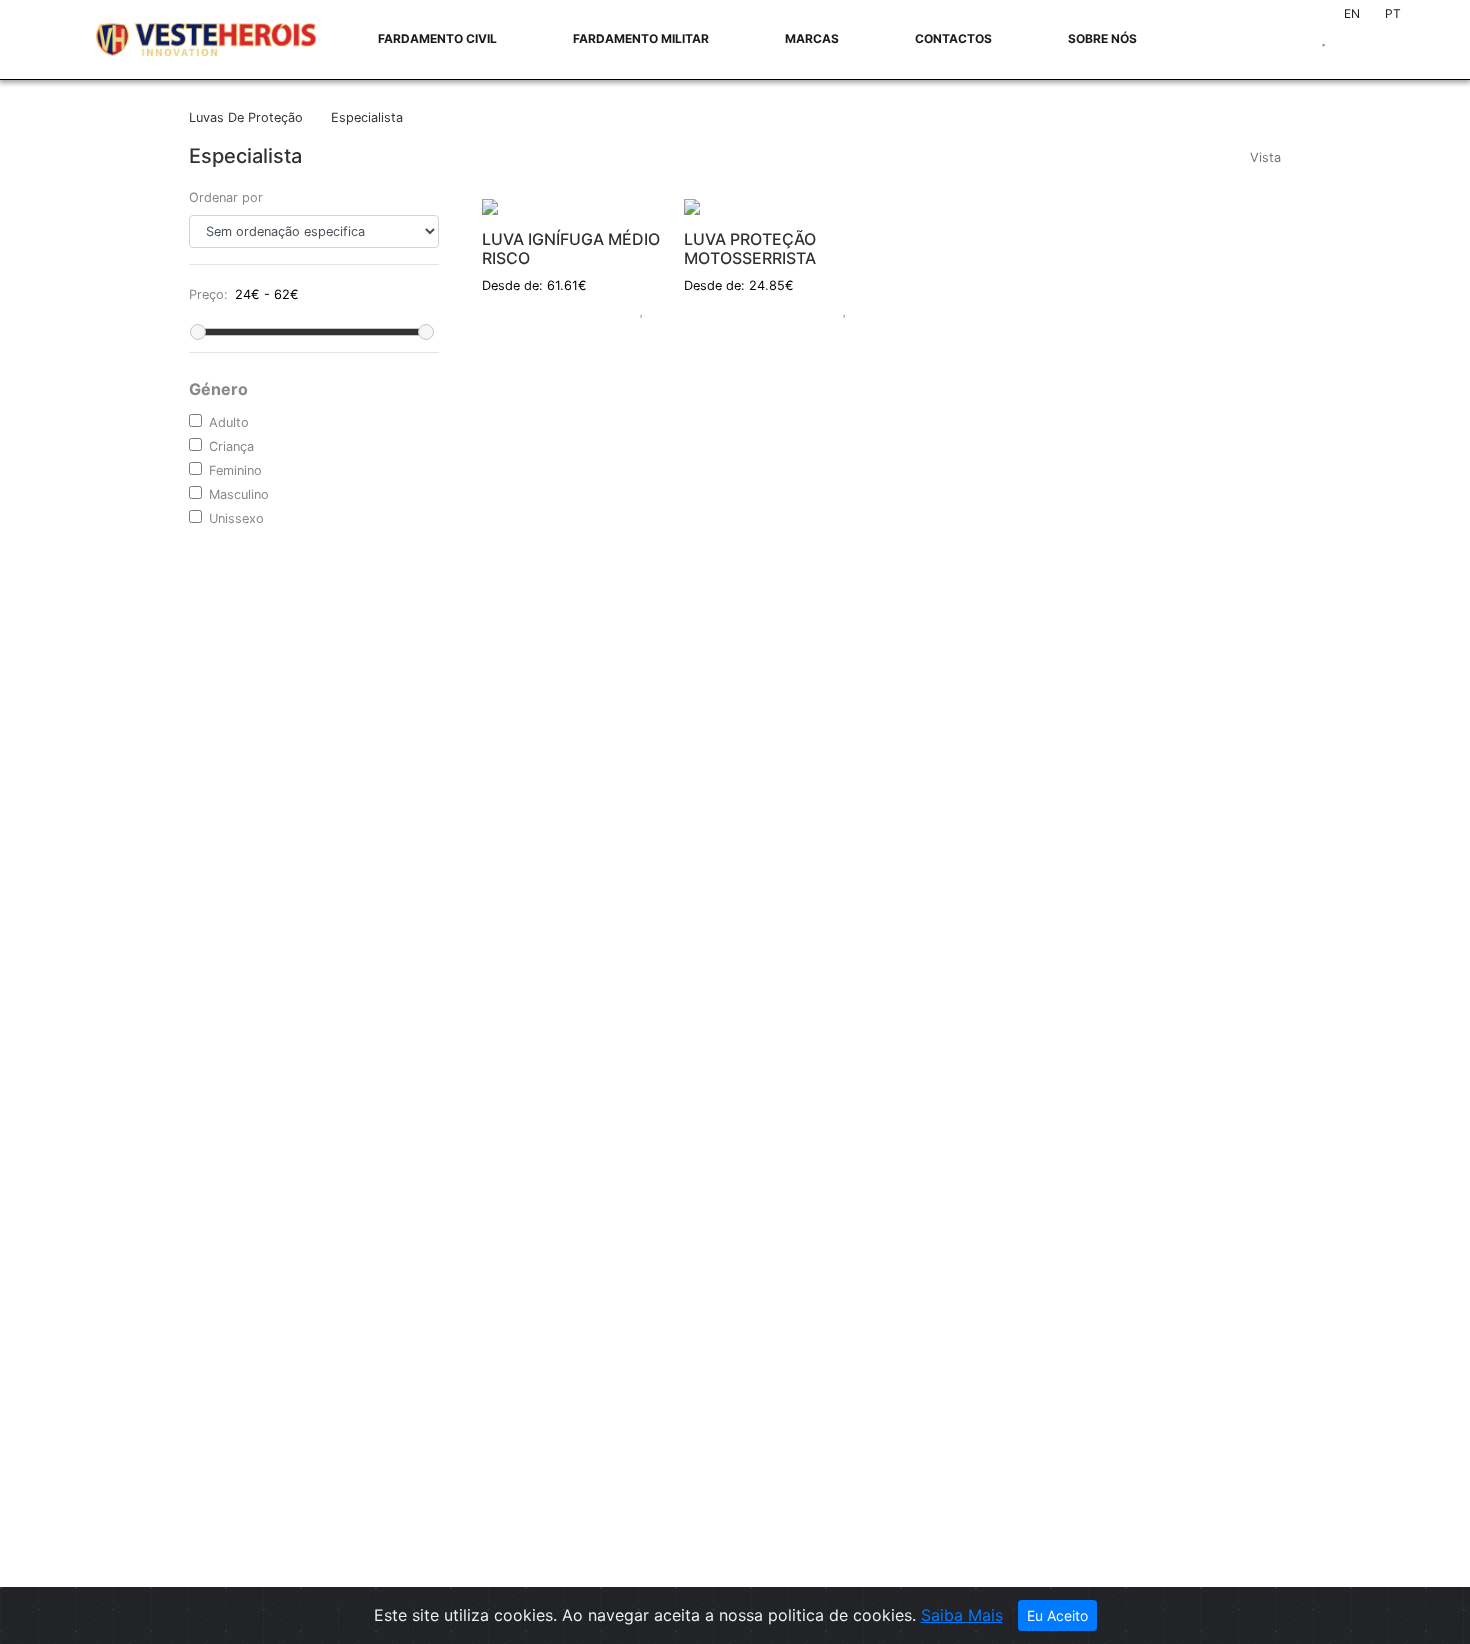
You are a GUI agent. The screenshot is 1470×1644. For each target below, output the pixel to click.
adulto (229, 422)
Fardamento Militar (641, 38)
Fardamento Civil (437, 38)
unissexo (236, 518)
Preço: (208, 294)
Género (218, 389)
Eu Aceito (1057, 1615)
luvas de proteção (248, 117)
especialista (367, 117)
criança (231, 446)
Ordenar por (226, 197)
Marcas (812, 38)
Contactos (953, 38)
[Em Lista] (1273, 180)
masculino (239, 494)
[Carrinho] (657, 308)
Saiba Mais (962, 1615)
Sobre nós (1102, 38)
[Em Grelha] (1258, 180)
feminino (235, 470)
